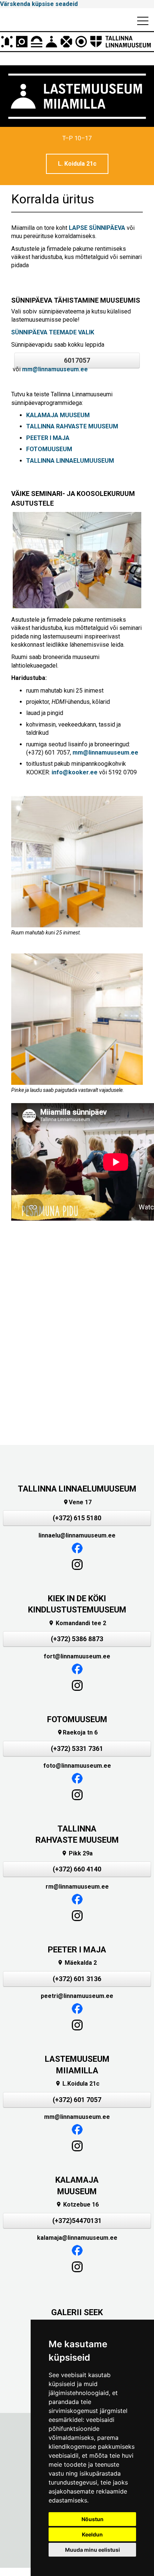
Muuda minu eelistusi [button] (93, 2550)
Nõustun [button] (93, 2519)
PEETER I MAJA (48, 438)
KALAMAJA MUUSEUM (58, 415)
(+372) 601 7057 (77, 2100)
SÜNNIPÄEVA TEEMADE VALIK (53, 332)
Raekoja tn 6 (77, 1732)
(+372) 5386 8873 (77, 1639)
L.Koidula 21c (77, 2084)
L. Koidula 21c (77, 164)
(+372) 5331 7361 (77, 1749)
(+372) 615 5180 (77, 1518)
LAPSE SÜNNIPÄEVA (97, 228)
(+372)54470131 (77, 2221)
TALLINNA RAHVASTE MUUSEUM (72, 426)
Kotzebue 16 (77, 2205)
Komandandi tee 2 (77, 1623)
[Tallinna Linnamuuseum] (77, 42)
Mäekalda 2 (77, 1963)
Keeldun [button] (92, 2534)
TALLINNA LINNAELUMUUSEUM (70, 461)
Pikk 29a (77, 1853)
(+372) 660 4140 (77, 1869)
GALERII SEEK (77, 2312)
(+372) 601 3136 (77, 1979)
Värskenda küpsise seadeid (39, 4)
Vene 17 (77, 1502)
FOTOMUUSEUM (50, 449)
